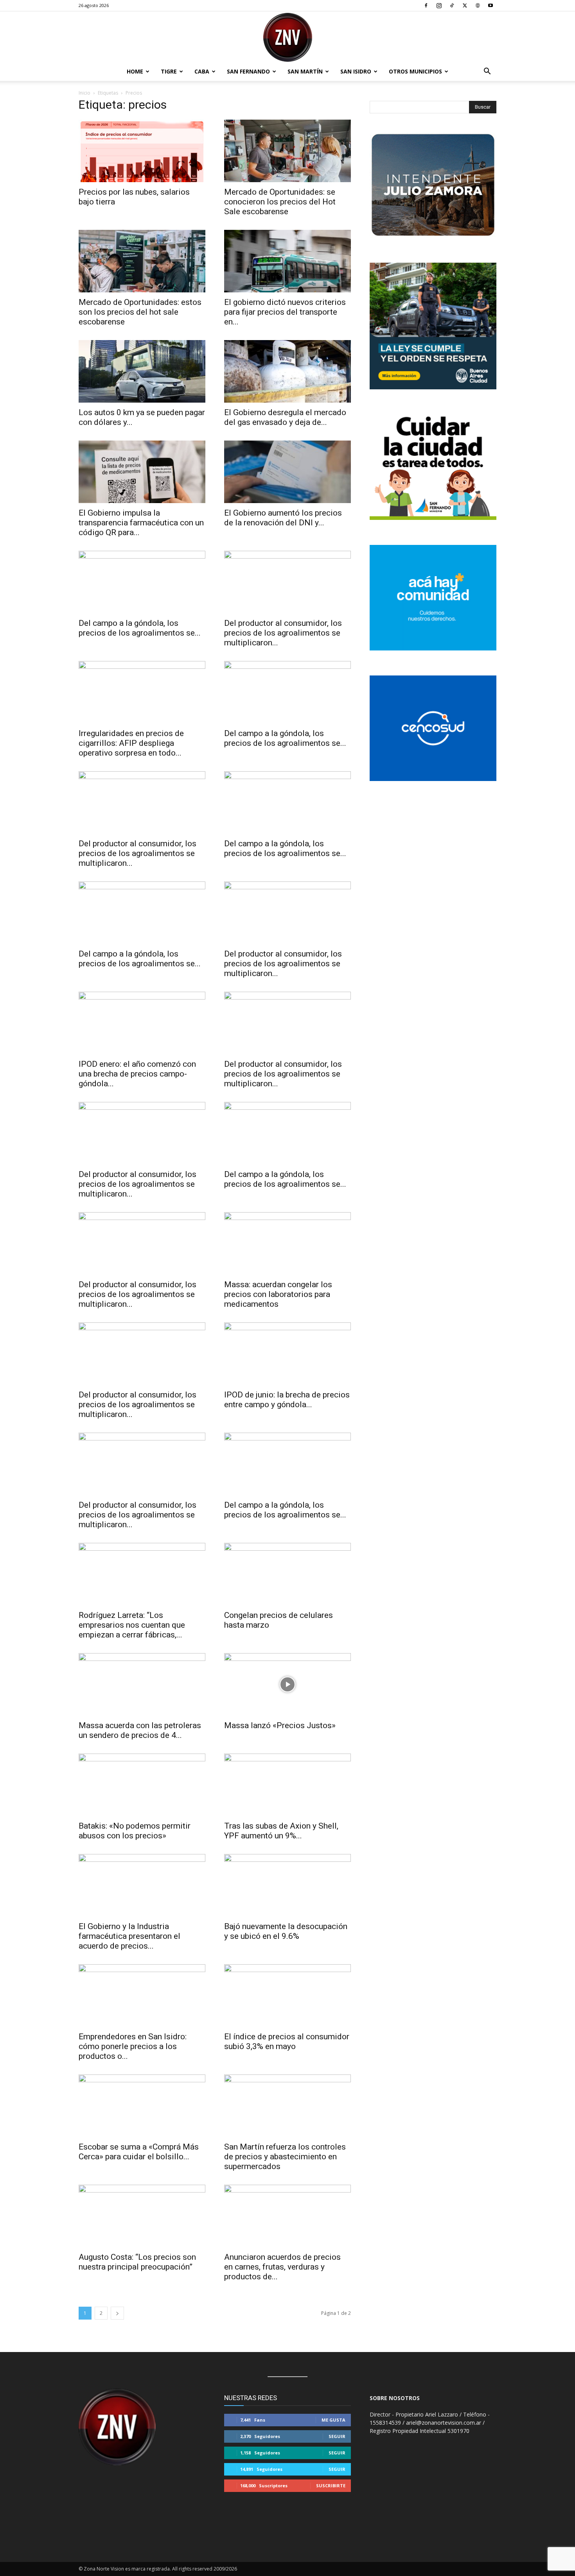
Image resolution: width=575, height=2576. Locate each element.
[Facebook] (426, 5)
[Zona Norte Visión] (287, 37)
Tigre (169, 71)
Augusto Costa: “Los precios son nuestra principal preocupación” (137, 2262)
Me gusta (333, 2420)
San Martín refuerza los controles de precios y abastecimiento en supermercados (285, 2157)
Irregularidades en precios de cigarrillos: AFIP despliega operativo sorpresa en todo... (131, 743)
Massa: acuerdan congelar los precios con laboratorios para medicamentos (278, 1294)
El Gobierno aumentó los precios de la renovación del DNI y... (283, 518)
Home (135, 71)
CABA (202, 71)
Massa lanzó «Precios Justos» (280, 1725)
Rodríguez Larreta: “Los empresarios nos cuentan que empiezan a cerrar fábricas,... (132, 1625)
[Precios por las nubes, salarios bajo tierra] (142, 151)
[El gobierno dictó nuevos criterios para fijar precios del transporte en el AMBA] (287, 261)
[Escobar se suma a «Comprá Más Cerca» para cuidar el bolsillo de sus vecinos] (142, 2106)
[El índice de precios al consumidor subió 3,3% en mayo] (287, 1996)
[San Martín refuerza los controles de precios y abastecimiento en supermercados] (287, 2106)
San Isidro (356, 71)
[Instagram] (439, 5)
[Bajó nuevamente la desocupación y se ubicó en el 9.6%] (287, 1885)
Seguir (337, 2436)
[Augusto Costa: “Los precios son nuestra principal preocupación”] (142, 2216)
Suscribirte (331, 2486)
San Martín (305, 71)
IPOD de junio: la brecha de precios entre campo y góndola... (287, 1400)
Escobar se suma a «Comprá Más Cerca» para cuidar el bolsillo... (139, 2152)
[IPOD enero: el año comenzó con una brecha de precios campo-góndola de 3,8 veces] (142, 1023)
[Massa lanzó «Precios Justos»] (287, 1684)
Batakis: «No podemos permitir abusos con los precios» (135, 1831)
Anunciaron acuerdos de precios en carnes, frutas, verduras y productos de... (282, 2267)
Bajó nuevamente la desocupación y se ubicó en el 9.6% (286, 1931)
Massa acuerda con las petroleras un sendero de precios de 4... (140, 1730)
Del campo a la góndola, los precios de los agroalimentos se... (140, 628)
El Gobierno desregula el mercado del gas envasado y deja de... (285, 417)
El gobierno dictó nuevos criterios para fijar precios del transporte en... (285, 312)
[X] (465, 5)
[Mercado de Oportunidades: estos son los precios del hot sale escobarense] (142, 261)
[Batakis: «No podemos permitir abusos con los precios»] (142, 1785)
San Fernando (248, 71)
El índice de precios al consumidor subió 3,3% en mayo (287, 2041)
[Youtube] (491, 5)
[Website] (478, 5)
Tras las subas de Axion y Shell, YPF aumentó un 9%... (281, 1831)
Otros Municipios (415, 71)
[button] (487, 72)
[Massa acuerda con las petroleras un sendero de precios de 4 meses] (142, 1684)
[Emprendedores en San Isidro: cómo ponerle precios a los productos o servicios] (142, 1996)
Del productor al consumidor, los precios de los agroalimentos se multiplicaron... (283, 633)
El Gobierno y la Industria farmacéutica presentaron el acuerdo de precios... (129, 1936)
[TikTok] (452, 5)
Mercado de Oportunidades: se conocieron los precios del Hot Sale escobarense (280, 202)
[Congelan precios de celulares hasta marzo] (287, 1574)
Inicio (84, 93)
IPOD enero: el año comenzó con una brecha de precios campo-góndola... (137, 1074)
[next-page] (117, 2313)
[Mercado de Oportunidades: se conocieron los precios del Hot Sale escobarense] (287, 151)
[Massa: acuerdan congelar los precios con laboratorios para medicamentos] (287, 1243)
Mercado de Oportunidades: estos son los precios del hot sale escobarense (140, 312)
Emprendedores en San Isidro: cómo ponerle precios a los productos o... (133, 2046)
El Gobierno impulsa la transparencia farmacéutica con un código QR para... (141, 523)
